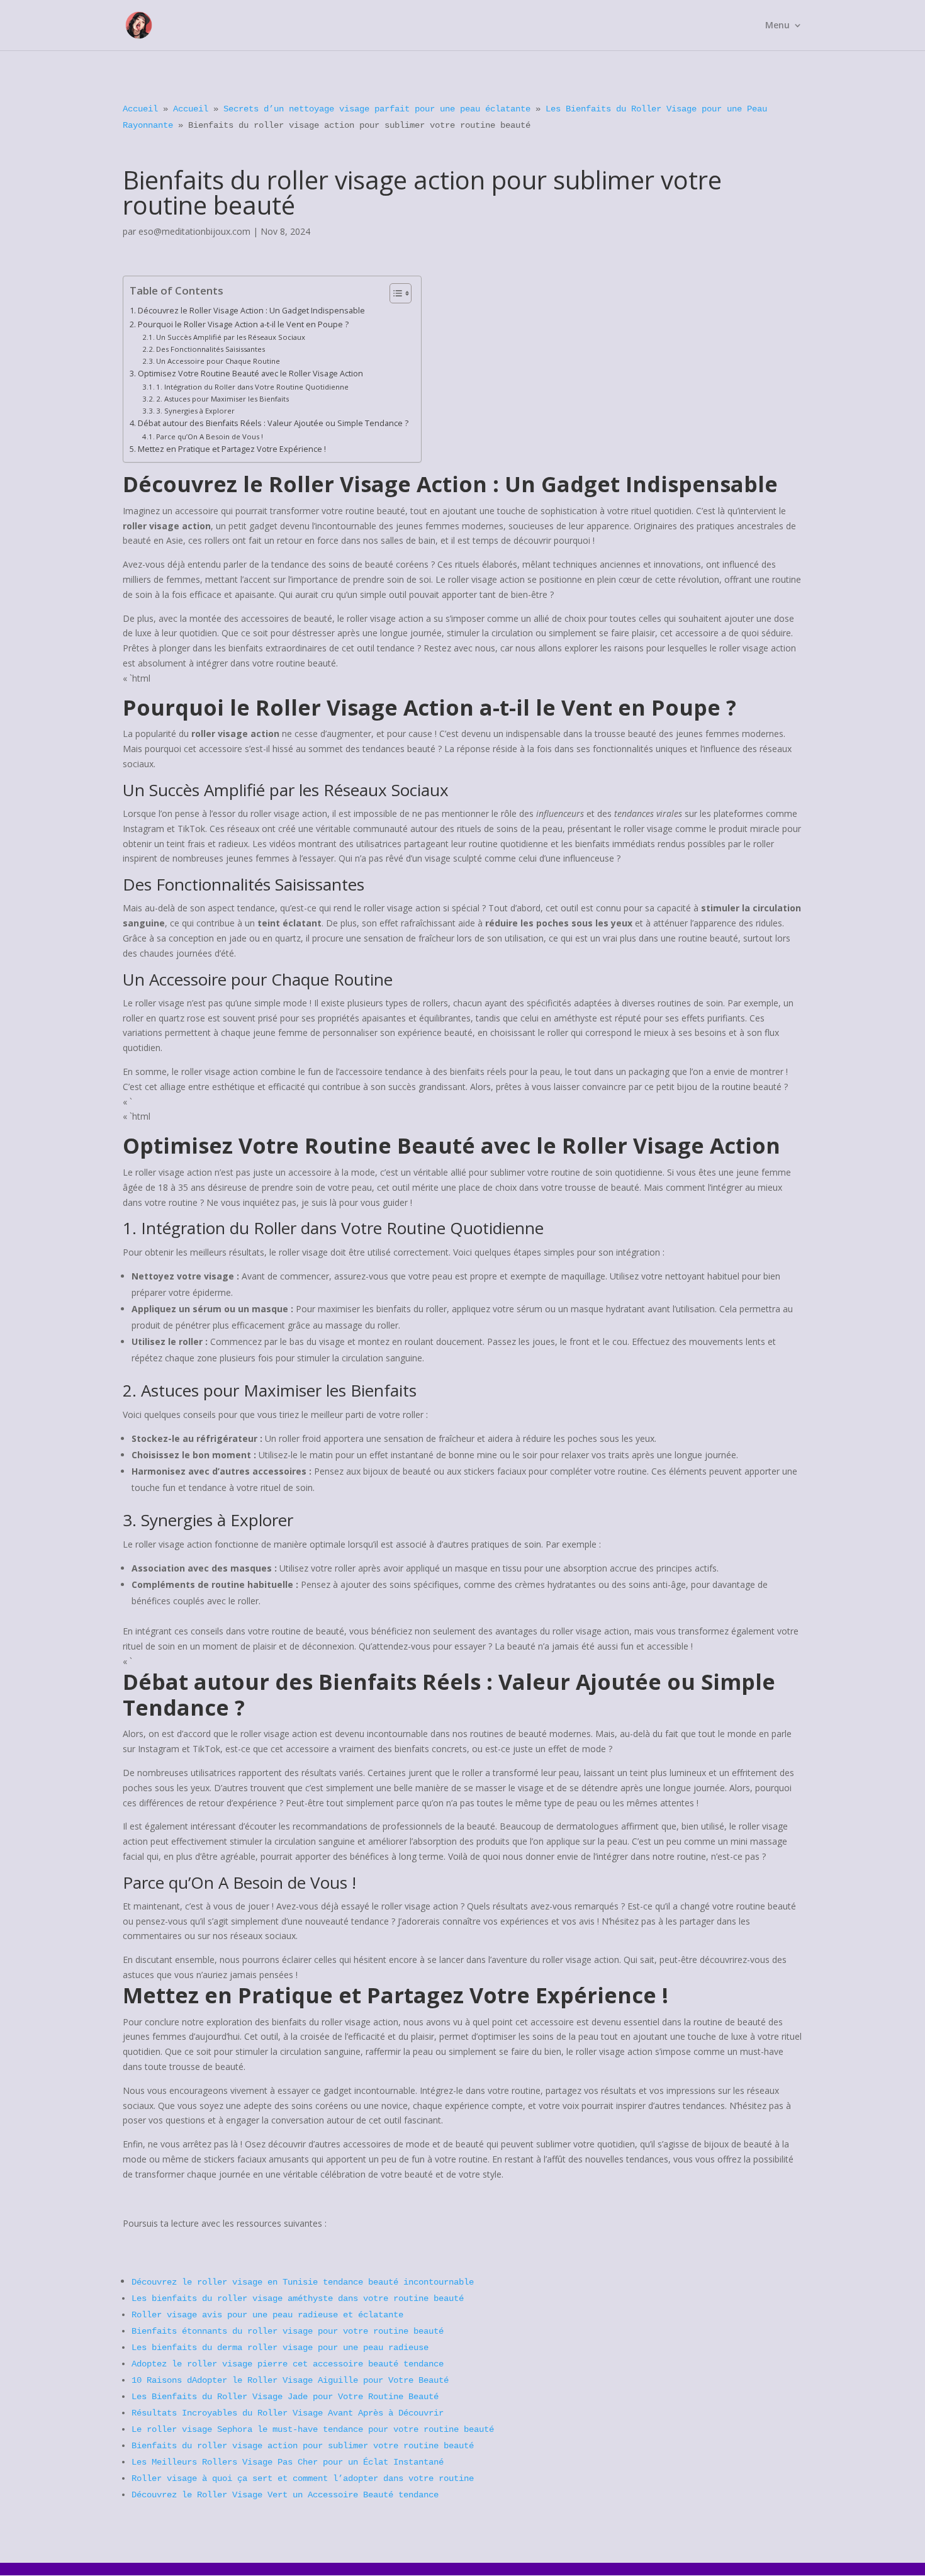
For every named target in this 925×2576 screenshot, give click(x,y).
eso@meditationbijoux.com (194, 231)
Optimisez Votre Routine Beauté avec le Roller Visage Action (250, 374)
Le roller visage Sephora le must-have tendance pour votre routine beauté (313, 2429)
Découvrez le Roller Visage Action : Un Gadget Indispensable (251, 311)
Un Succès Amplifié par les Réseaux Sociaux (231, 337)
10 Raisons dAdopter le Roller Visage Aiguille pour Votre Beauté (290, 2380)
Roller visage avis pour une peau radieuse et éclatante (267, 2315)
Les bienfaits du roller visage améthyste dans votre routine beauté (298, 2298)
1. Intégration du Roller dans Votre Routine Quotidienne (252, 387)
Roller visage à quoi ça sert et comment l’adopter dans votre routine (303, 2478)
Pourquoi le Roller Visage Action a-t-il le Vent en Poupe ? (243, 324)
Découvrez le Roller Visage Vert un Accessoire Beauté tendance (285, 2495)
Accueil (140, 109)
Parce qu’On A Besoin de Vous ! (210, 436)
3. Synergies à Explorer (195, 411)
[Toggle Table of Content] (394, 293)
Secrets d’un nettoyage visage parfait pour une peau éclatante (377, 109)
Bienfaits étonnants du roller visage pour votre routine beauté (288, 2331)
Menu (777, 26)
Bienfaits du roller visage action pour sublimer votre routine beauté (303, 2446)
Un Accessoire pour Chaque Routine (218, 361)
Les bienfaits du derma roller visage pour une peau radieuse (280, 2348)
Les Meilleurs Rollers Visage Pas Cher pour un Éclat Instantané (288, 2462)
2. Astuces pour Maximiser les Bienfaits (222, 399)
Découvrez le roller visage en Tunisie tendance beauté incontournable (303, 2282)
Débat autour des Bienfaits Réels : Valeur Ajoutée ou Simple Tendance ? (273, 423)
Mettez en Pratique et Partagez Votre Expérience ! (232, 449)
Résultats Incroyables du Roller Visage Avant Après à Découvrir (288, 2413)
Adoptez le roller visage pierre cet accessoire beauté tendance (288, 2364)
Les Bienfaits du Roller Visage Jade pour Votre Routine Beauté (285, 2397)
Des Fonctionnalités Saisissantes (210, 349)
